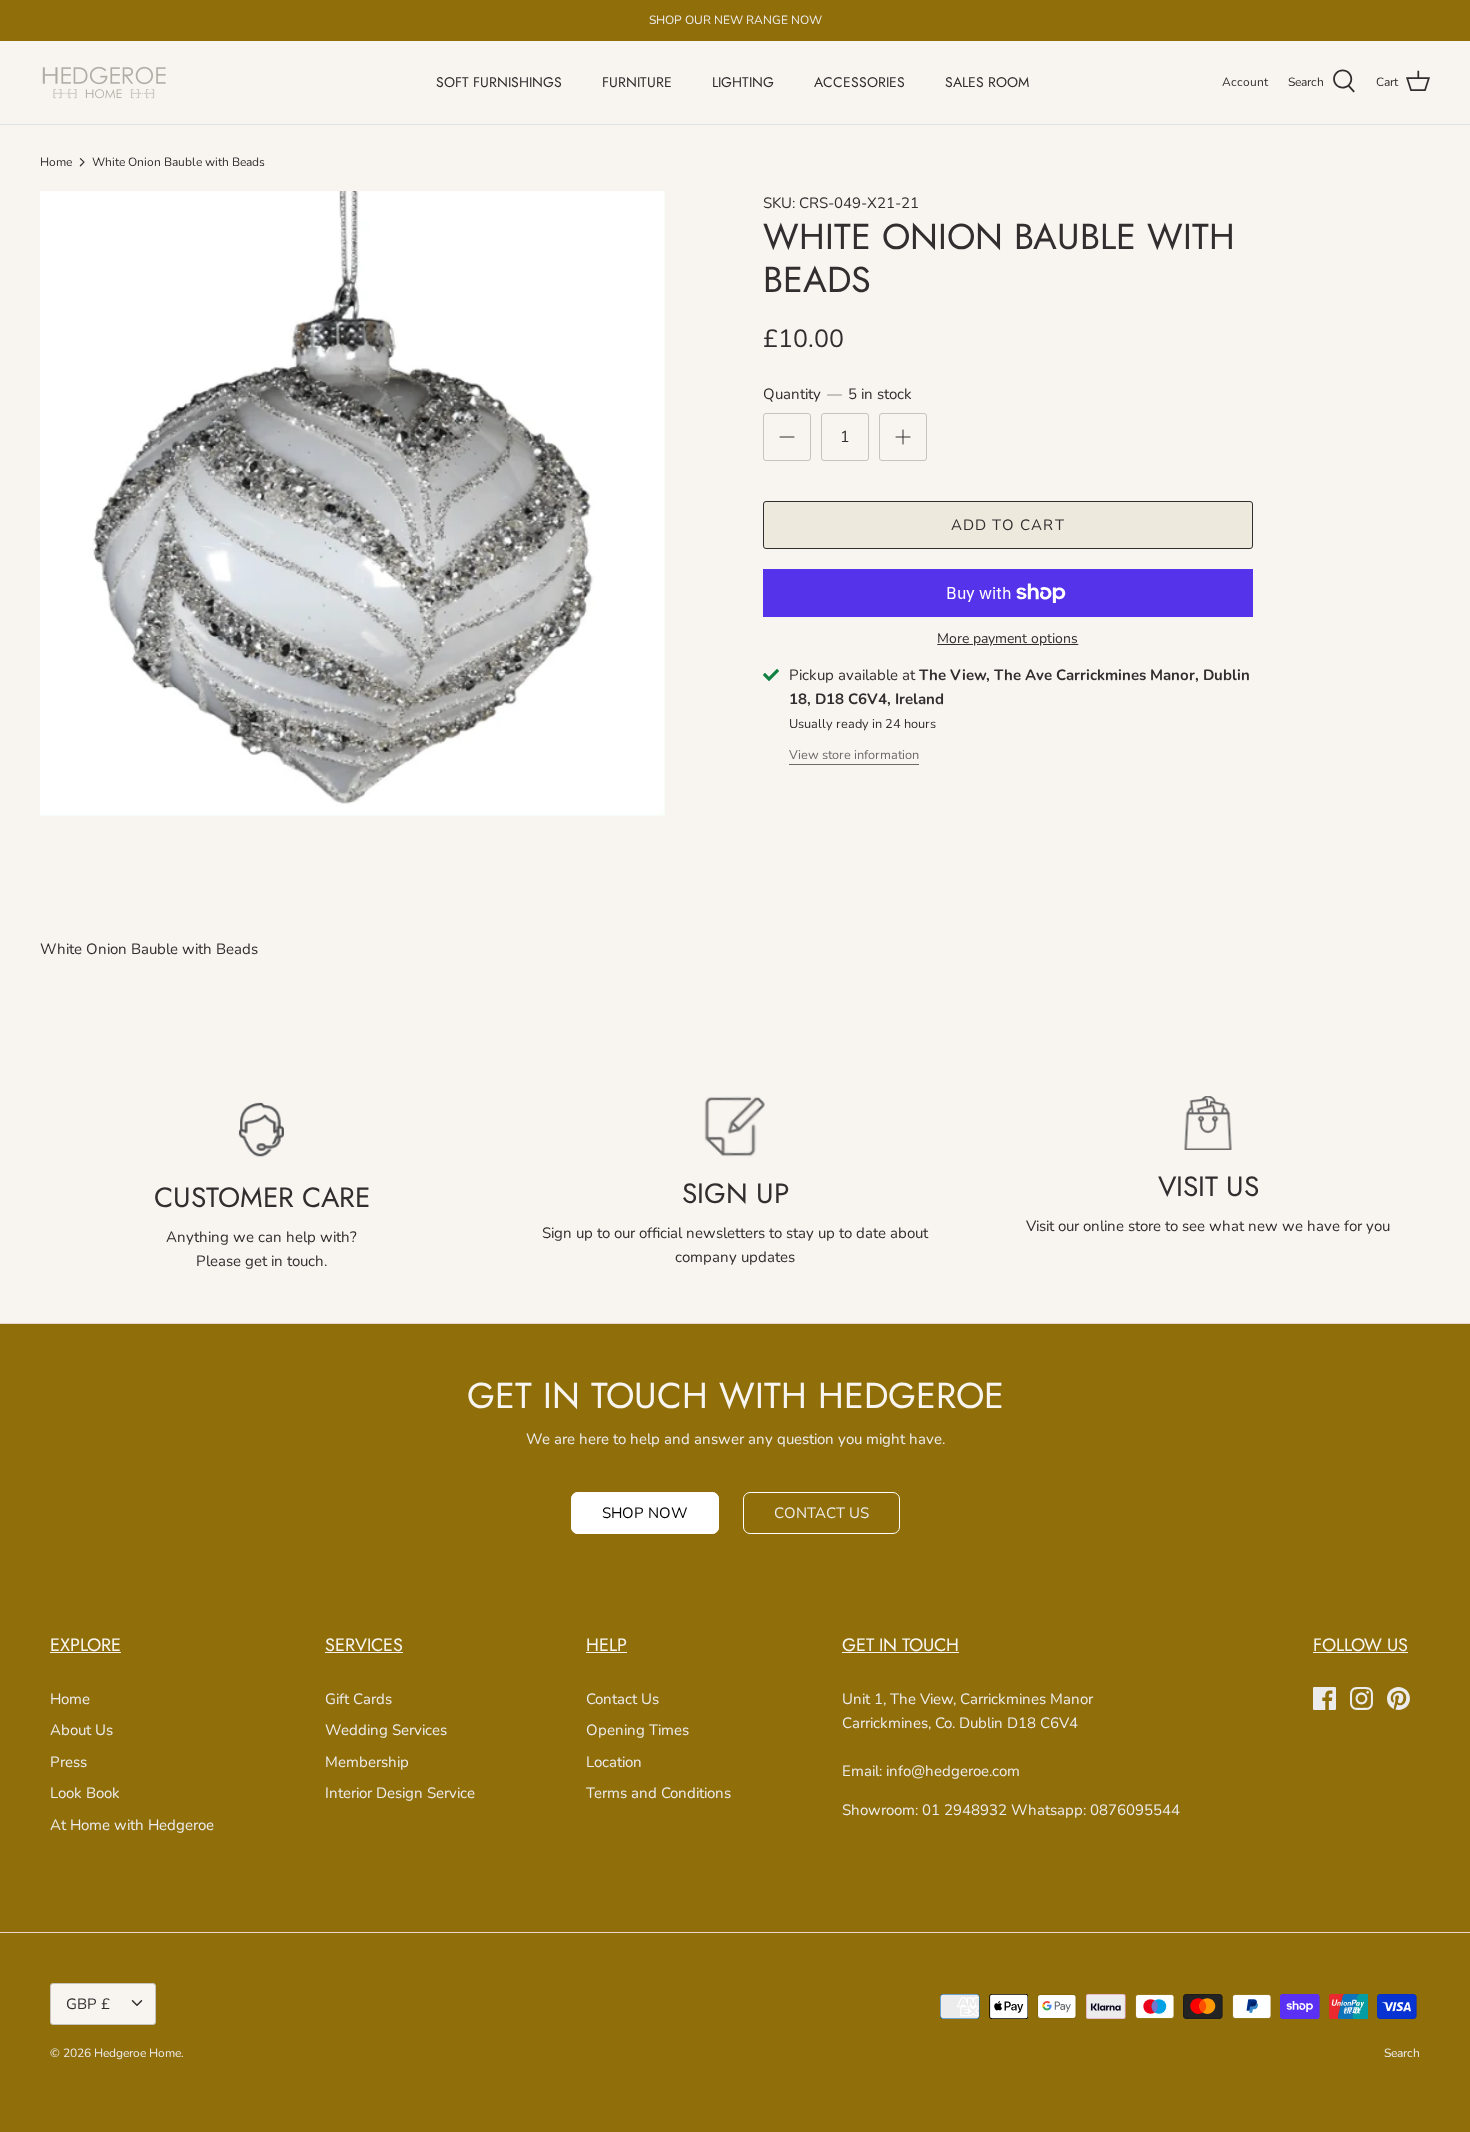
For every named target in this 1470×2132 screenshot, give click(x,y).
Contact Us (622, 1699)
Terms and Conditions (658, 1793)
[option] (353, 504)
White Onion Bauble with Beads (178, 162)
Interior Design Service (400, 1793)
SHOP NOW (645, 1513)
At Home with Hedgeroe (132, 1825)
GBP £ (88, 2004)
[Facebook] (1324, 1698)
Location (614, 1762)
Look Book (85, 1793)
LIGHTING (743, 82)
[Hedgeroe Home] (105, 82)
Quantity (837, 394)
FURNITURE (637, 82)
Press (68, 1762)
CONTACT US (821, 1513)
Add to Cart (1008, 525)
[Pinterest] (1398, 1698)
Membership (367, 1762)
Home (56, 162)
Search (1402, 2053)
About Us (81, 1730)
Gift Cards (358, 1699)
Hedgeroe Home (137, 2053)
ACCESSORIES (859, 82)
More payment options (1007, 639)
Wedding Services (386, 1730)
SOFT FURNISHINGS (499, 82)
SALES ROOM (987, 82)
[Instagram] (1361, 1698)
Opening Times (637, 1730)
